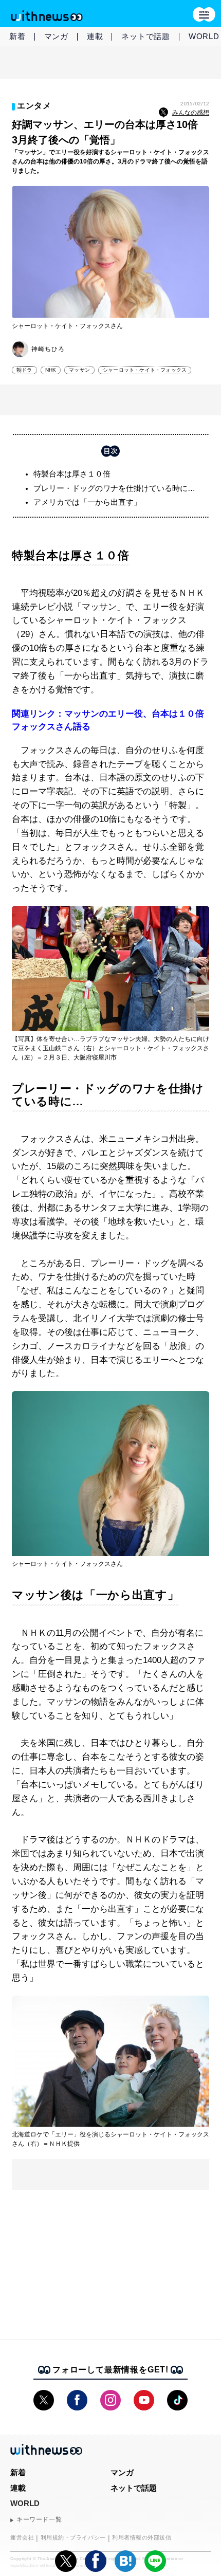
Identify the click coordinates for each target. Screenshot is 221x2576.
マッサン (79, 370)
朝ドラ (24, 370)
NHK (51, 370)
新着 (17, 36)
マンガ (56, 36)
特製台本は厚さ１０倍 (72, 474)
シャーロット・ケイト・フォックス (145, 370)
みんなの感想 (191, 113)
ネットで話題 (146, 36)
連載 (95, 36)
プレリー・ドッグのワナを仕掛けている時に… (114, 488)
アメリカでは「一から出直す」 (87, 502)
